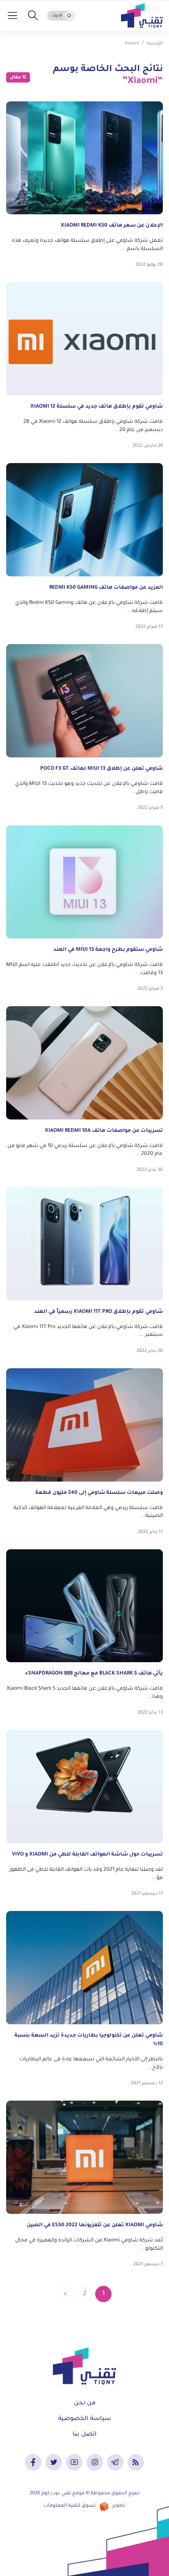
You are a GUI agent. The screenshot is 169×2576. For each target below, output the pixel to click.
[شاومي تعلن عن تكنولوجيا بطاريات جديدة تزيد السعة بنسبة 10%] (84, 1968)
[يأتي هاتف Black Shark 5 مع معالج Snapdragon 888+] (84, 1606)
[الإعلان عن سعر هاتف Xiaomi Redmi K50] (84, 158)
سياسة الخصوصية (85, 2419)
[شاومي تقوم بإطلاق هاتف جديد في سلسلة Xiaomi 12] (84, 339)
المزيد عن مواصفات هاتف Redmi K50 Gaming (105, 588)
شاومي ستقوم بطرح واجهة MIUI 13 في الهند (108, 950)
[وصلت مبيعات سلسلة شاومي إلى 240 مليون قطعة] (84, 1425)
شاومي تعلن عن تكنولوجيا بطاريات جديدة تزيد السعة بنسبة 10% (89, 2040)
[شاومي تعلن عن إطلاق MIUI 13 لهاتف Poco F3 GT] (84, 701)
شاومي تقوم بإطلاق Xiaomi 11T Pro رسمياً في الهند (98, 1312)
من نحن (85, 2404)
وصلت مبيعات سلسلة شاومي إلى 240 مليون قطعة (99, 1493)
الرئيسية (155, 44)
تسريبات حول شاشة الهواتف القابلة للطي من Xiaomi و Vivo (87, 1855)
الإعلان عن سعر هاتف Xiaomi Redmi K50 (112, 226)
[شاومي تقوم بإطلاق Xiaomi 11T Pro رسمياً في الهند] (84, 1244)
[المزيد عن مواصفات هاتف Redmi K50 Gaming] (84, 520)
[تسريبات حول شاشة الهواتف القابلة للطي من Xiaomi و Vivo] (84, 1787)
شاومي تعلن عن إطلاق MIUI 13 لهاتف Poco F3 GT (102, 769)
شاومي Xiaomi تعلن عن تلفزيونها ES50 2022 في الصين (95, 2225)
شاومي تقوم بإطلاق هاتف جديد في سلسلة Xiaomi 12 (97, 407)
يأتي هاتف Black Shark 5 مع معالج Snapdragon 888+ (94, 1674)
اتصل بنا (84, 2435)
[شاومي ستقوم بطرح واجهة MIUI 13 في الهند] (84, 882)
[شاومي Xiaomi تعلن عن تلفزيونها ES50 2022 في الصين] (84, 2157)
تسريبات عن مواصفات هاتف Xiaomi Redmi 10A (104, 1131)
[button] (33, 16)
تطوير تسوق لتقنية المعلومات (84, 2506)
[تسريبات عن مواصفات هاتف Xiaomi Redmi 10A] (84, 1063)
